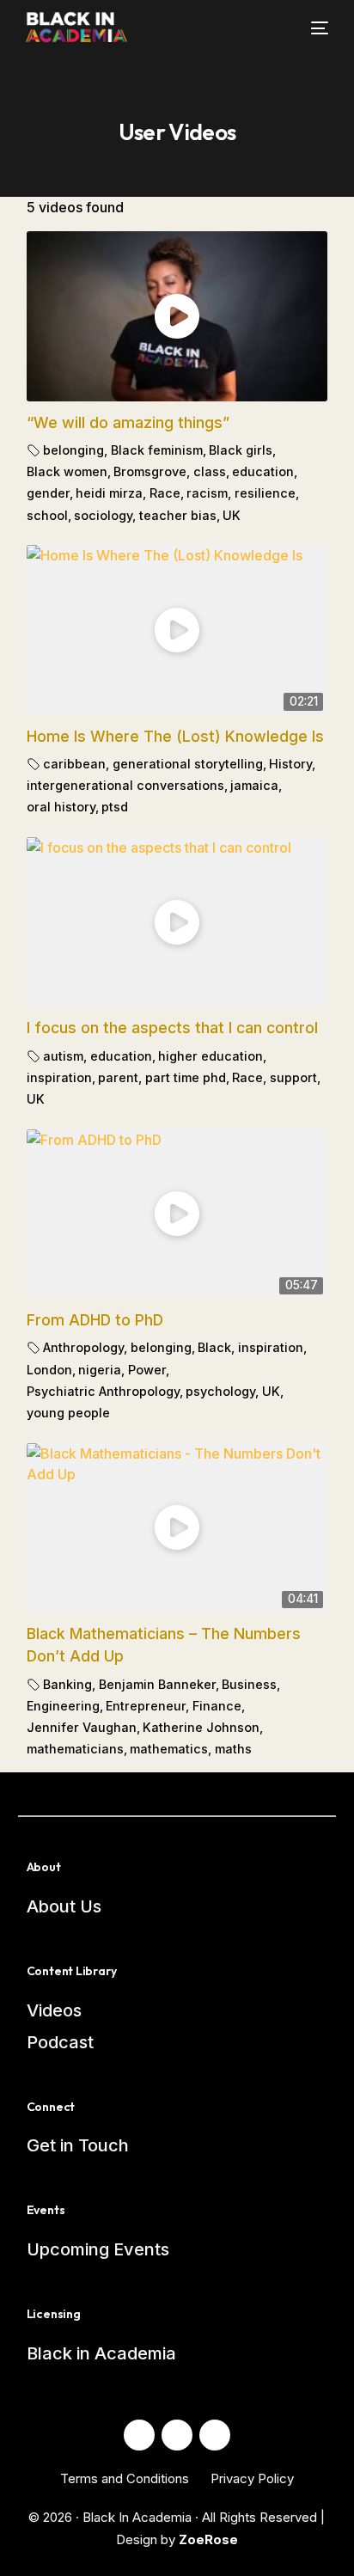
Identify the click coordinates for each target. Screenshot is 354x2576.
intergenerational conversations (125, 785)
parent (118, 1077)
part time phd (186, 1077)
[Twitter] (139, 2435)
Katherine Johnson (201, 1727)
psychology (220, 1391)
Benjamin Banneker (157, 1684)
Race (165, 493)
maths (233, 1749)
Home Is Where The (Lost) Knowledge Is (175, 736)
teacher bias (178, 515)
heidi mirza (109, 493)
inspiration (59, 1077)
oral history (61, 807)
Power (147, 1370)
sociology (103, 515)
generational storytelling (188, 764)
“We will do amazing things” (128, 422)
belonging (73, 450)
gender (48, 493)
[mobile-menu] (309, 28)
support (293, 1077)
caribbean (74, 764)
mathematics (169, 1749)
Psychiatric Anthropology (103, 1391)
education (263, 471)
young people (68, 1413)
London (49, 1370)
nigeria (100, 1370)
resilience (265, 493)
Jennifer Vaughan (82, 1727)
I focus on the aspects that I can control (172, 1028)
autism (63, 1056)
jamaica (254, 785)
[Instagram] (215, 2435)
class (210, 471)
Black (214, 1347)
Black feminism (157, 450)
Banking (67, 1684)
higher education (211, 1056)
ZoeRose (208, 2539)
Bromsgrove (150, 471)
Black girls (241, 450)
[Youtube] (177, 2435)
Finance (217, 1706)
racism (207, 493)
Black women (67, 471)
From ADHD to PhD (95, 1320)
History (290, 764)
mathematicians (75, 1749)
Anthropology (83, 1347)
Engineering (63, 1706)
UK (232, 515)
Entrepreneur (146, 1706)
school (47, 515)
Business (249, 1684)
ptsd (115, 807)
